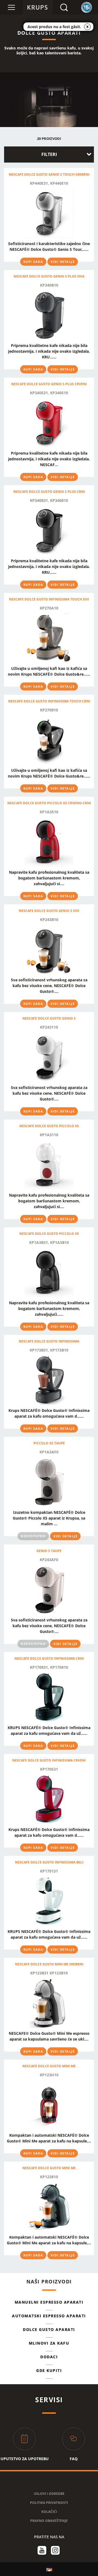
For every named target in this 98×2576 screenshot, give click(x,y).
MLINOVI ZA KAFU (49, 2343)
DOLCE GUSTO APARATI (49, 2329)
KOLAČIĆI (49, 2512)
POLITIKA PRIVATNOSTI (49, 2503)
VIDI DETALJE (63, 262)
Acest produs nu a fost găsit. (54, 27)
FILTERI (49, 154)
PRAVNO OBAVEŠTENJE (49, 2521)
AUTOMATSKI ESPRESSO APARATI (49, 2316)
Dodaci (49, 2357)
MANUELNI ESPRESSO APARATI (49, 2302)
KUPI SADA (33, 262)
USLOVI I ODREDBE (49, 2494)
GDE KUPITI (49, 2370)
